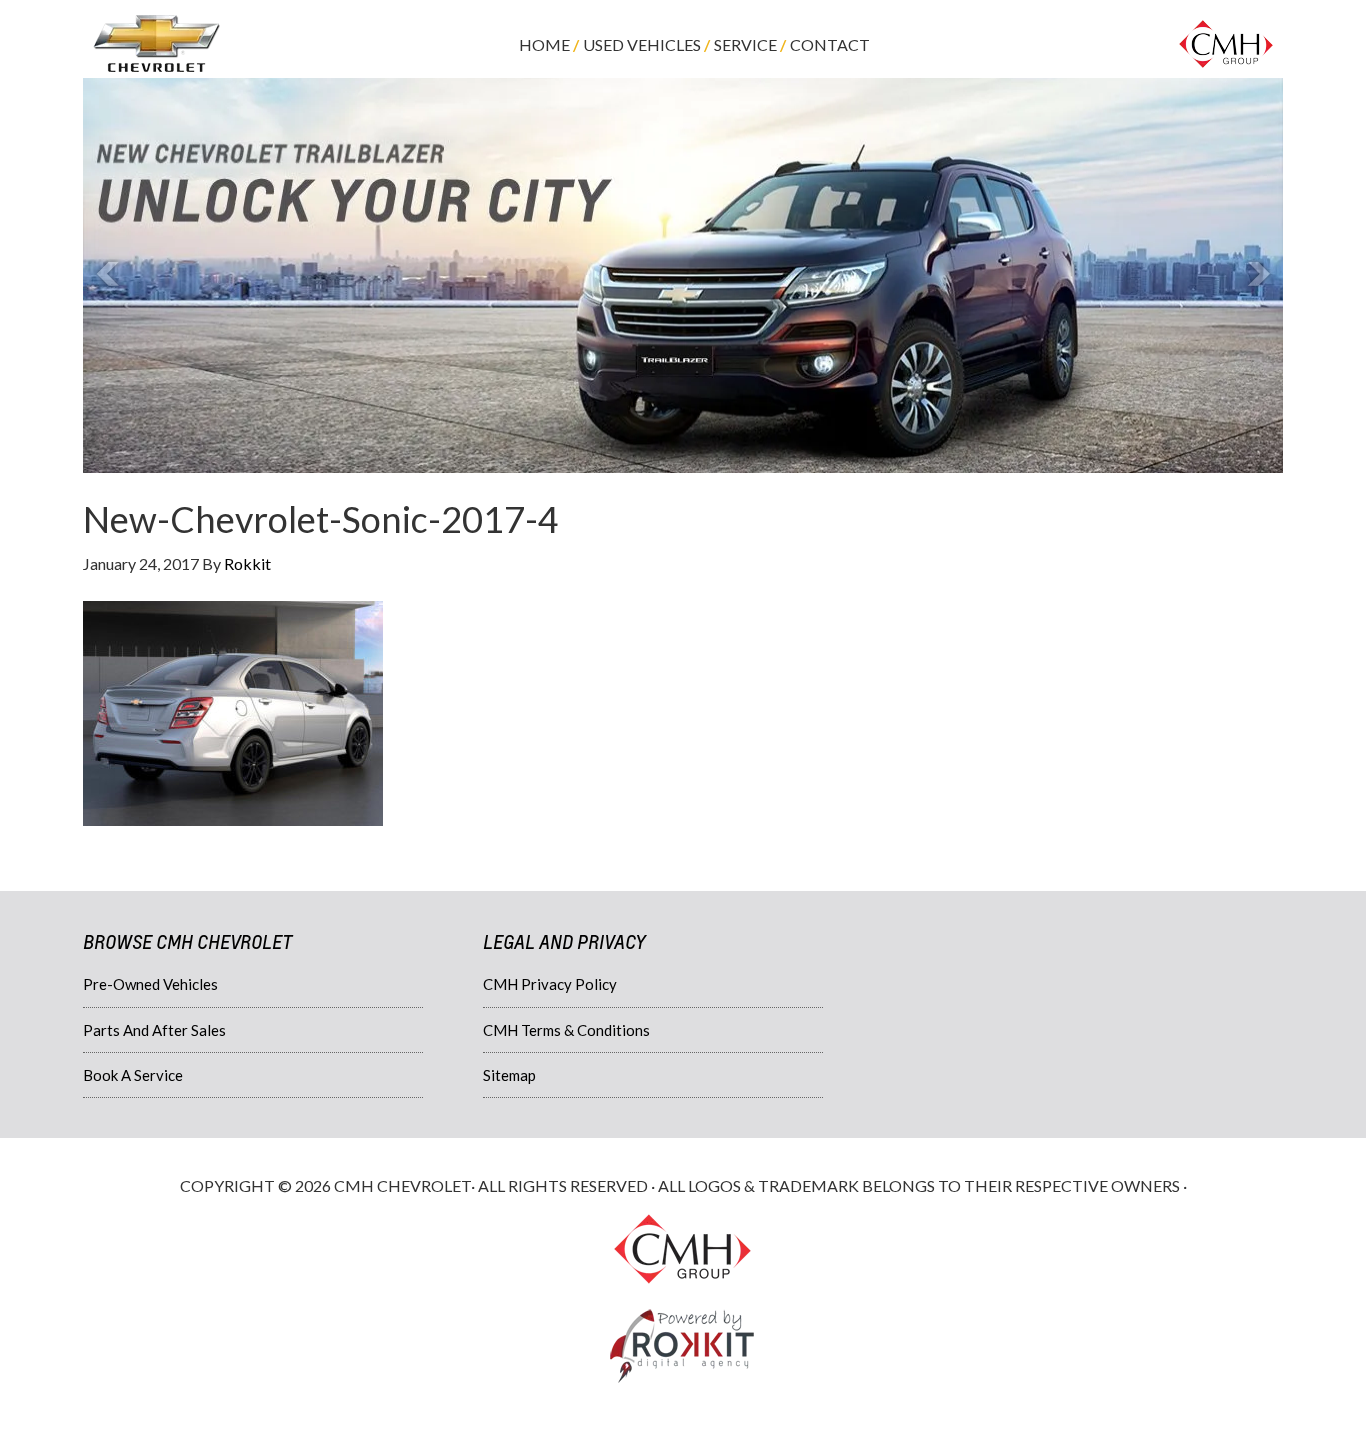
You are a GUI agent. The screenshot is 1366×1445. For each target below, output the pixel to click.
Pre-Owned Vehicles (150, 984)
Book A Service (133, 1075)
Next (1257, 275)
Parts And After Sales (154, 1030)
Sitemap (509, 1075)
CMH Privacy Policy (550, 984)
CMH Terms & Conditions (566, 1030)
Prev (109, 275)
